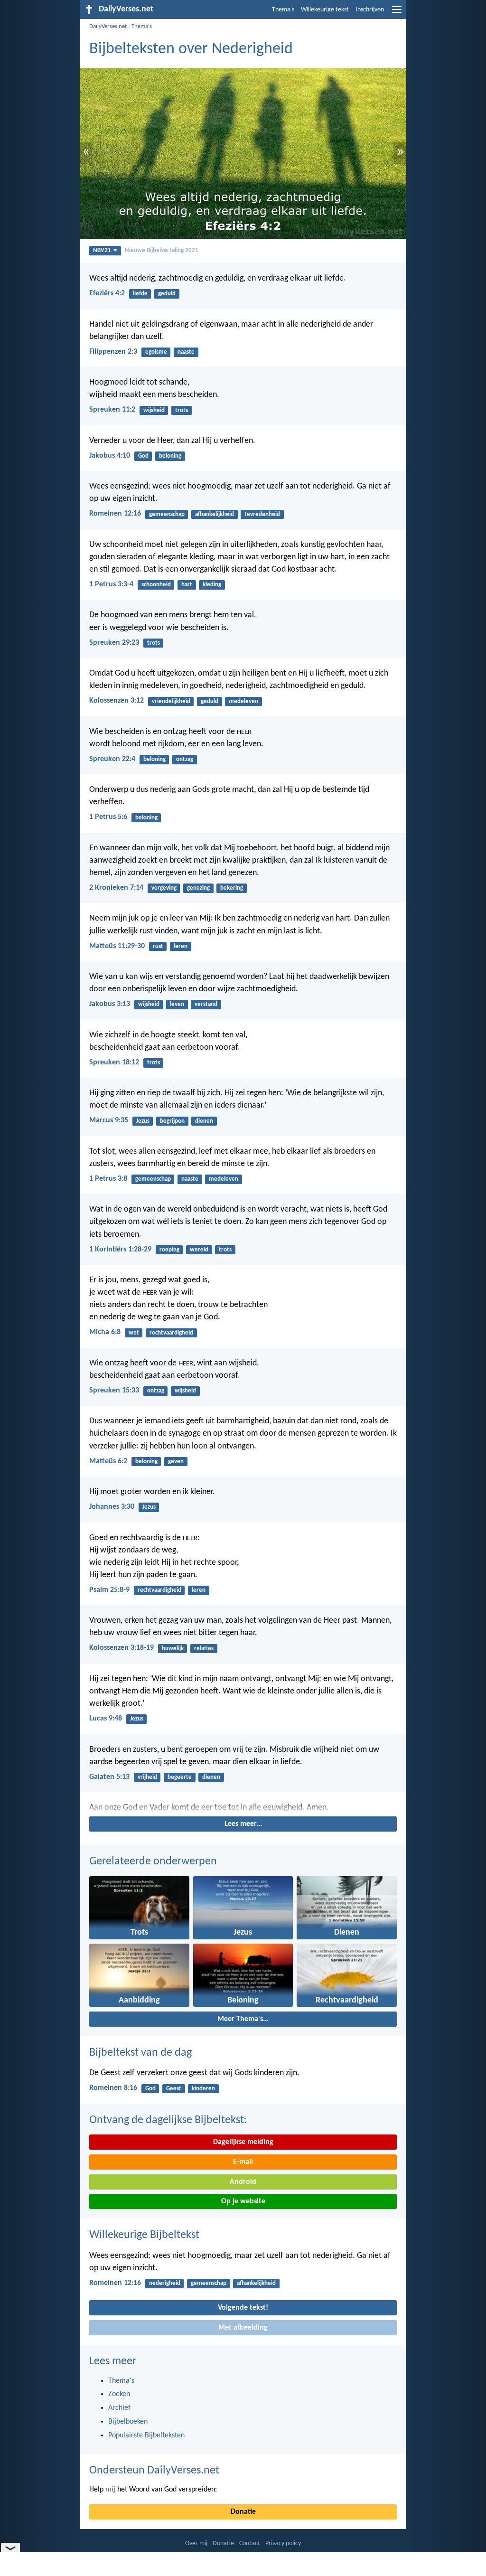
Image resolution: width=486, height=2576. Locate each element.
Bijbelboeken (128, 2422)
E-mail (243, 2162)
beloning (170, 456)
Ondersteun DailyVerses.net (154, 2471)
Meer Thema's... (243, 2019)
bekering (232, 888)
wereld (199, 1250)
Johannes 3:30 (112, 1507)
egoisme (156, 352)
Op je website (243, 2201)
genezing (198, 888)
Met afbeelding (243, 2328)
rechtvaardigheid (171, 1333)
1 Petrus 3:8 (108, 1179)
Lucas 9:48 (106, 1719)
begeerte (180, 1777)
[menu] (397, 13)
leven (177, 1004)
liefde (140, 294)
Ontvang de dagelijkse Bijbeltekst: (168, 2120)
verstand (206, 1004)
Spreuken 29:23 (114, 643)
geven (176, 1462)
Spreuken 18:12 (114, 1062)
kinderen (203, 2089)
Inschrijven (370, 10)
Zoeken (119, 2394)
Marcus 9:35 (109, 1120)
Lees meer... (243, 1824)
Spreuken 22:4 (112, 759)
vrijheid (147, 1777)
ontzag (185, 759)
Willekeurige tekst (325, 10)
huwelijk (173, 1649)
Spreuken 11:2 (112, 410)
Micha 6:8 (105, 1332)
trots (182, 410)
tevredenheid (262, 514)
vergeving (164, 888)
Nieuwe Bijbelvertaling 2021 (162, 250)
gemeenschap (167, 514)
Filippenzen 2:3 (113, 352)
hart (187, 585)
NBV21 (102, 250)
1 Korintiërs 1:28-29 (120, 1250)
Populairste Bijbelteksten (146, 2435)
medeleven (243, 701)
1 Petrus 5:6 (108, 817)
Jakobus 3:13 (110, 1004)
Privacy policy (283, 2543)
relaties (204, 1649)
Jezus (143, 1121)
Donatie (243, 2512)
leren (181, 946)
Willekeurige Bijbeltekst (144, 2235)
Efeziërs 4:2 (107, 293)
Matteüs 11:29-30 (117, 946)
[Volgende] (243, 1808)
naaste (186, 352)
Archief (119, 2408)
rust (158, 946)
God (143, 456)
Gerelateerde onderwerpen (153, 1861)
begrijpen (172, 1121)
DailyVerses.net (108, 26)
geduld (167, 294)
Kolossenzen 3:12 (117, 701)
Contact (250, 2543)
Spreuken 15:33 (114, 1391)
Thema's (283, 10)
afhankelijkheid (215, 514)
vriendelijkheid (171, 701)
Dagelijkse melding (243, 2142)
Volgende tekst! (243, 2308)
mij (110, 2490)
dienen (204, 1121)
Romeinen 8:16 (113, 2088)
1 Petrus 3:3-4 (111, 584)
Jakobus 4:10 (110, 456)
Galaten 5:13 (109, 1777)
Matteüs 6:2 (108, 1461)
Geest (174, 2089)
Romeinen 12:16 (115, 514)
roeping (169, 1250)
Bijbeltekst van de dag (140, 2053)
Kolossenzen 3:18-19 (121, 1648)
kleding (212, 585)
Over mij (196, 2543)
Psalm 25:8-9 (109, 1590)
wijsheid (154, 410)
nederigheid (165, 2283)
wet (134, 1333)
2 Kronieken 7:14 (116, 888)
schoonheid (156, 585)
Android (243, 2182)
